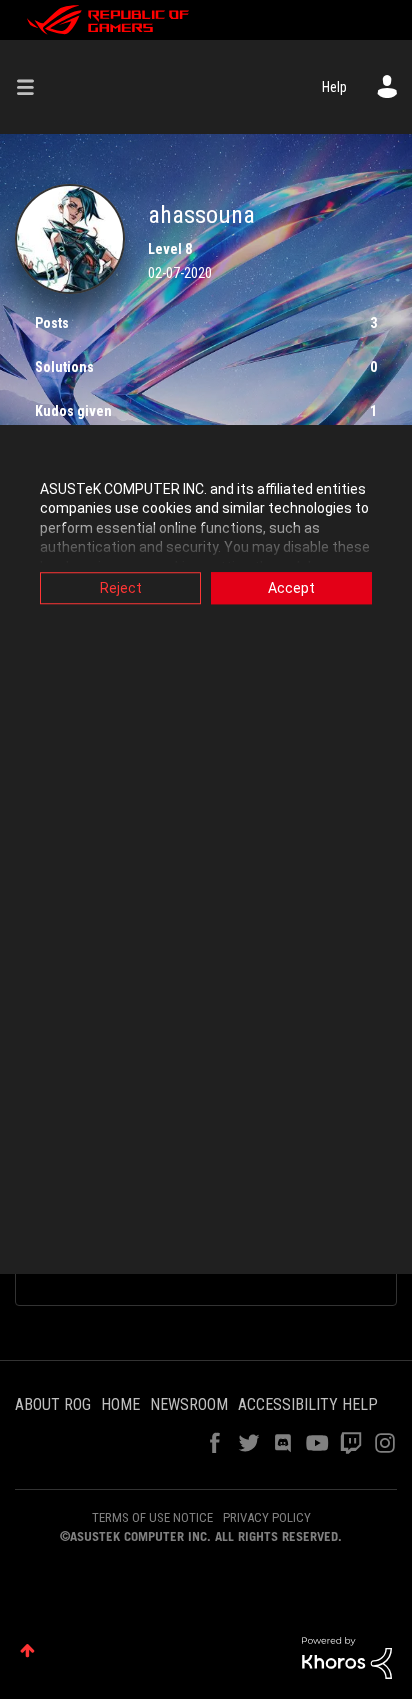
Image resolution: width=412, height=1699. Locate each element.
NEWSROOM (189, 1404)
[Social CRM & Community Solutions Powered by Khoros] (347, 1657)
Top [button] (27, 1650)
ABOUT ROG (53, 1404)
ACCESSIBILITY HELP (308, 1404)
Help (334, 87)
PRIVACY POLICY (267, 1517)
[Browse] (33, 87)
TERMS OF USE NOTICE (152, 1517)
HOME (120, 1404)
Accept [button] (291, 588)
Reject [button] (121, 588)
